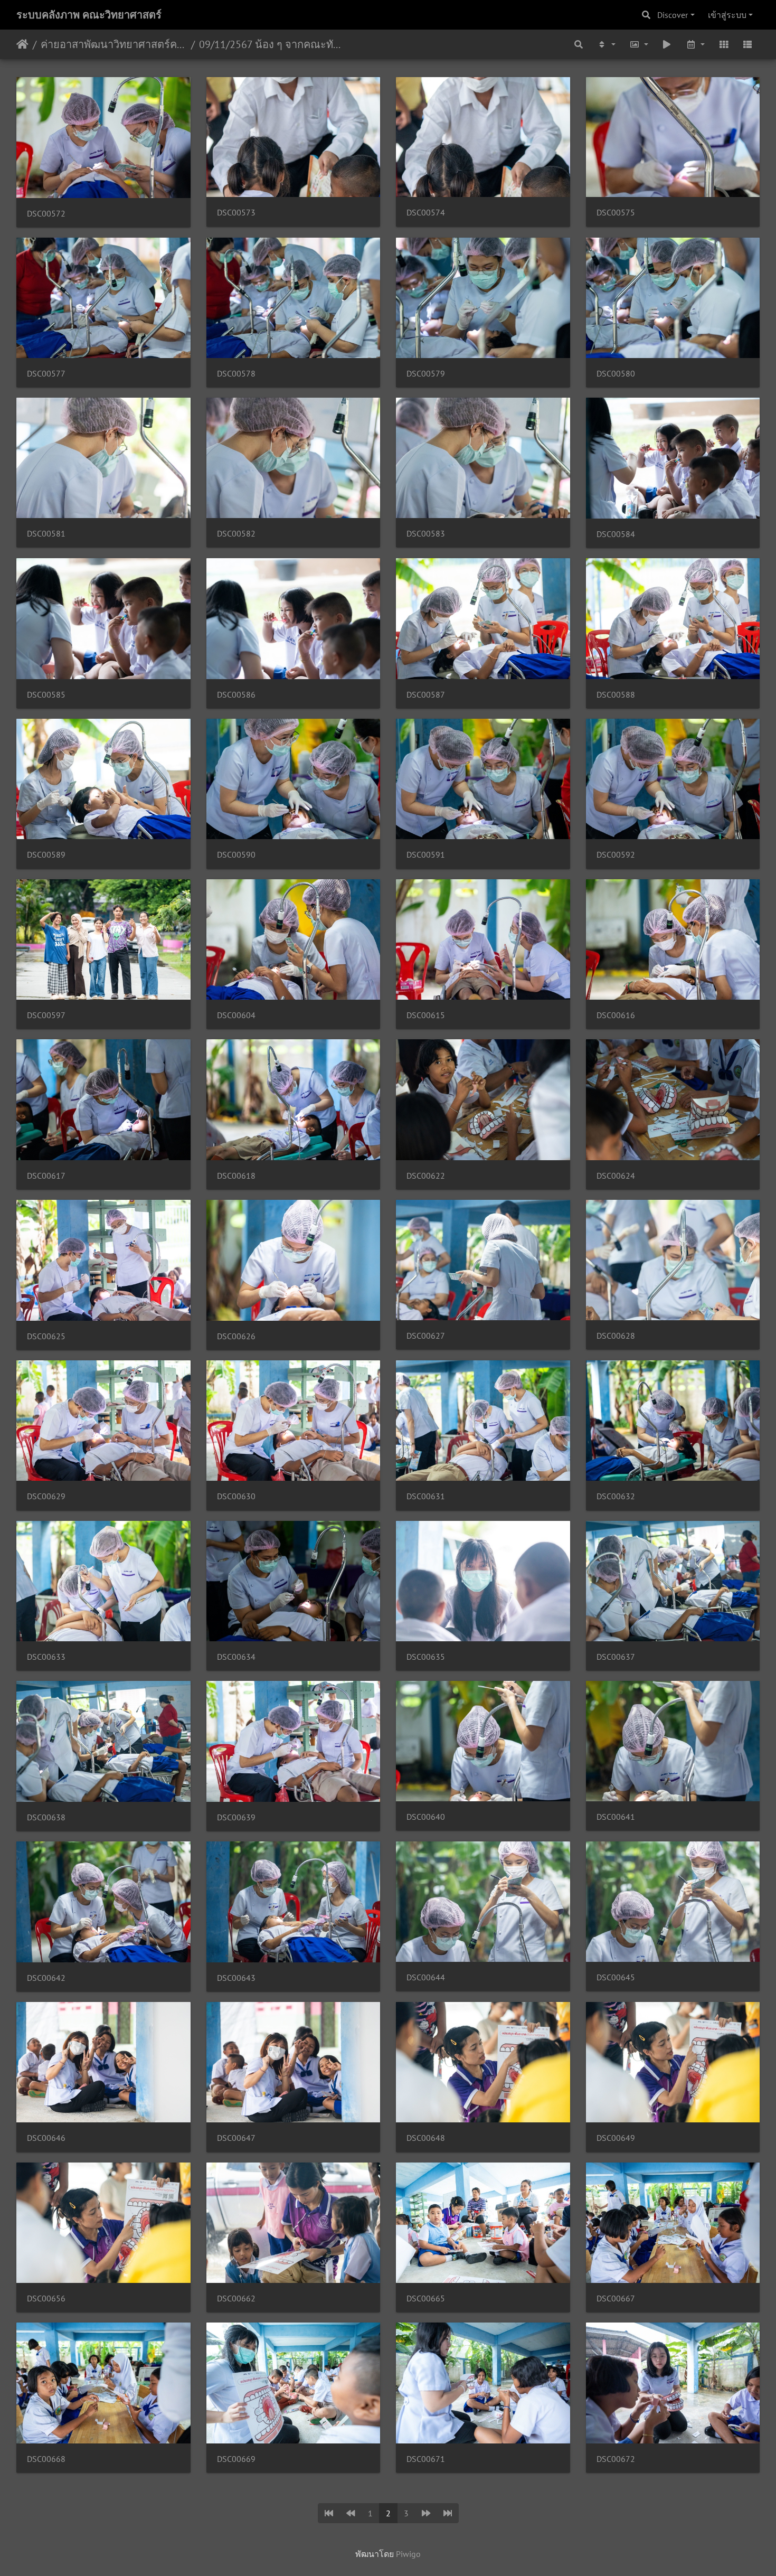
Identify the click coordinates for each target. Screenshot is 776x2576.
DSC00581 (46, 534)
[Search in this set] (579, 44)
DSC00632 (616, 1496)
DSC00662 (236, 2298)
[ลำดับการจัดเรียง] (606, 44)
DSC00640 (426, 1817)
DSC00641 (616, 1817)
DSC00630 (236, 1496)
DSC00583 (426, 534)
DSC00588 (616, 695)
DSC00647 (236, 2138)
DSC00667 (616, 2298)
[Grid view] (724, 44)
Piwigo (408, 2554)
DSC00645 (616, 1977)
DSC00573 (236, 213)
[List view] (747, 44)
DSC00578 (236, 374)
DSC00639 (236, 1817)
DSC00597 (46, 1015)
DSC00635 (426, 1657)
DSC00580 (616, 374)
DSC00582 (236, 534)
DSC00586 (236, 695)
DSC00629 (46, 1496)
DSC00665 (426, 2298)
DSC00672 (616, 2459)
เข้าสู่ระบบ (727, 15)
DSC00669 (236, 2459)
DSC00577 (46, 374)
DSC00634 (236, 1657)
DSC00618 (236, 1176)
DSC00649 (616, 2138)
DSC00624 (616, 1176)
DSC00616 (616, 1015)
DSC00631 (426, 1496)
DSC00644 (426, 1977)
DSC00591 (426, 855)
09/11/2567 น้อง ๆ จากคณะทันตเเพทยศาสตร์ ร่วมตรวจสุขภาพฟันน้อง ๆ (272, 44)
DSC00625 (46, 1336)
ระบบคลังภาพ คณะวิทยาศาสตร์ (89, 15)
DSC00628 (616, 1336)
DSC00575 (616, 213)
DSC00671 (426, 2459)
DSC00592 (616, 855)
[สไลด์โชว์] (667, 44)
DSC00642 (46, 1978)
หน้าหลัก (22, 44)
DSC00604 (236, 1015)
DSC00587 (426, 695)
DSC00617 (46, 1176)
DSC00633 (46, 1657)
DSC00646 (46, 2138)
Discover (673, 15)
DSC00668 (46, 2459)
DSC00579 (426, 374)
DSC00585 (46, 695)
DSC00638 (46, 1817)
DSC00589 (46, 855)
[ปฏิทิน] (695, 44)
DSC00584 (616, 534)
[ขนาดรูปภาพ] (639, 44)
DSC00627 (426, 1336)
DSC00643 (236, 1978)
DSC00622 (426, 1176)
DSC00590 (236, 855)
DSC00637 (616, 1657)
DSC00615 (426, 1015)
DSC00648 (426, 2138)
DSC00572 (46, 214)
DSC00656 (46, 2298)
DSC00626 (236, 1336)
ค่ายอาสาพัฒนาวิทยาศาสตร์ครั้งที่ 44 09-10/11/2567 (114, 44)
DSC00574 (426, 213)
